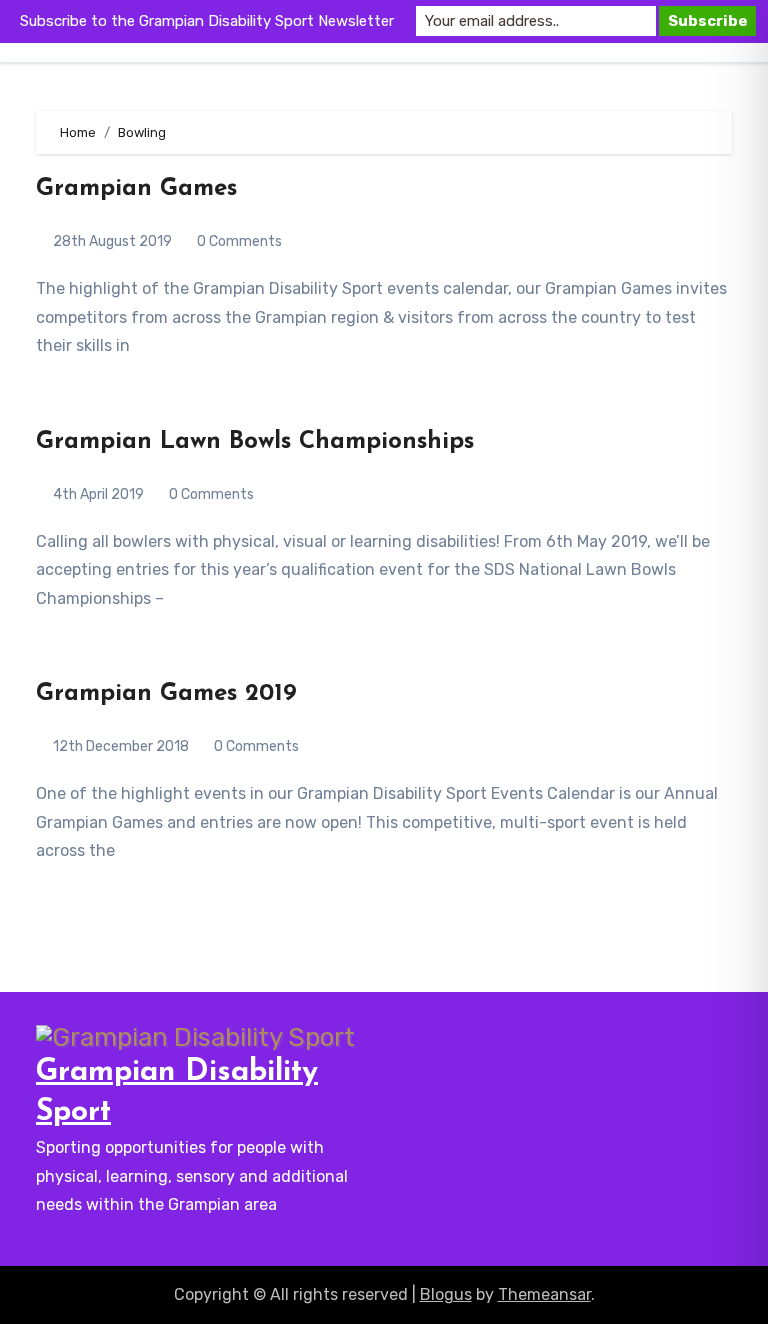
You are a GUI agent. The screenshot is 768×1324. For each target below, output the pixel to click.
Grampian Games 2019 (166, 694)
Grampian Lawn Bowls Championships (255, 442)
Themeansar (544, 1294)
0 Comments (239, 241)
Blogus (446, 1294)
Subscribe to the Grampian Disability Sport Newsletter (207, 21)
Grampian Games (136, 189)
